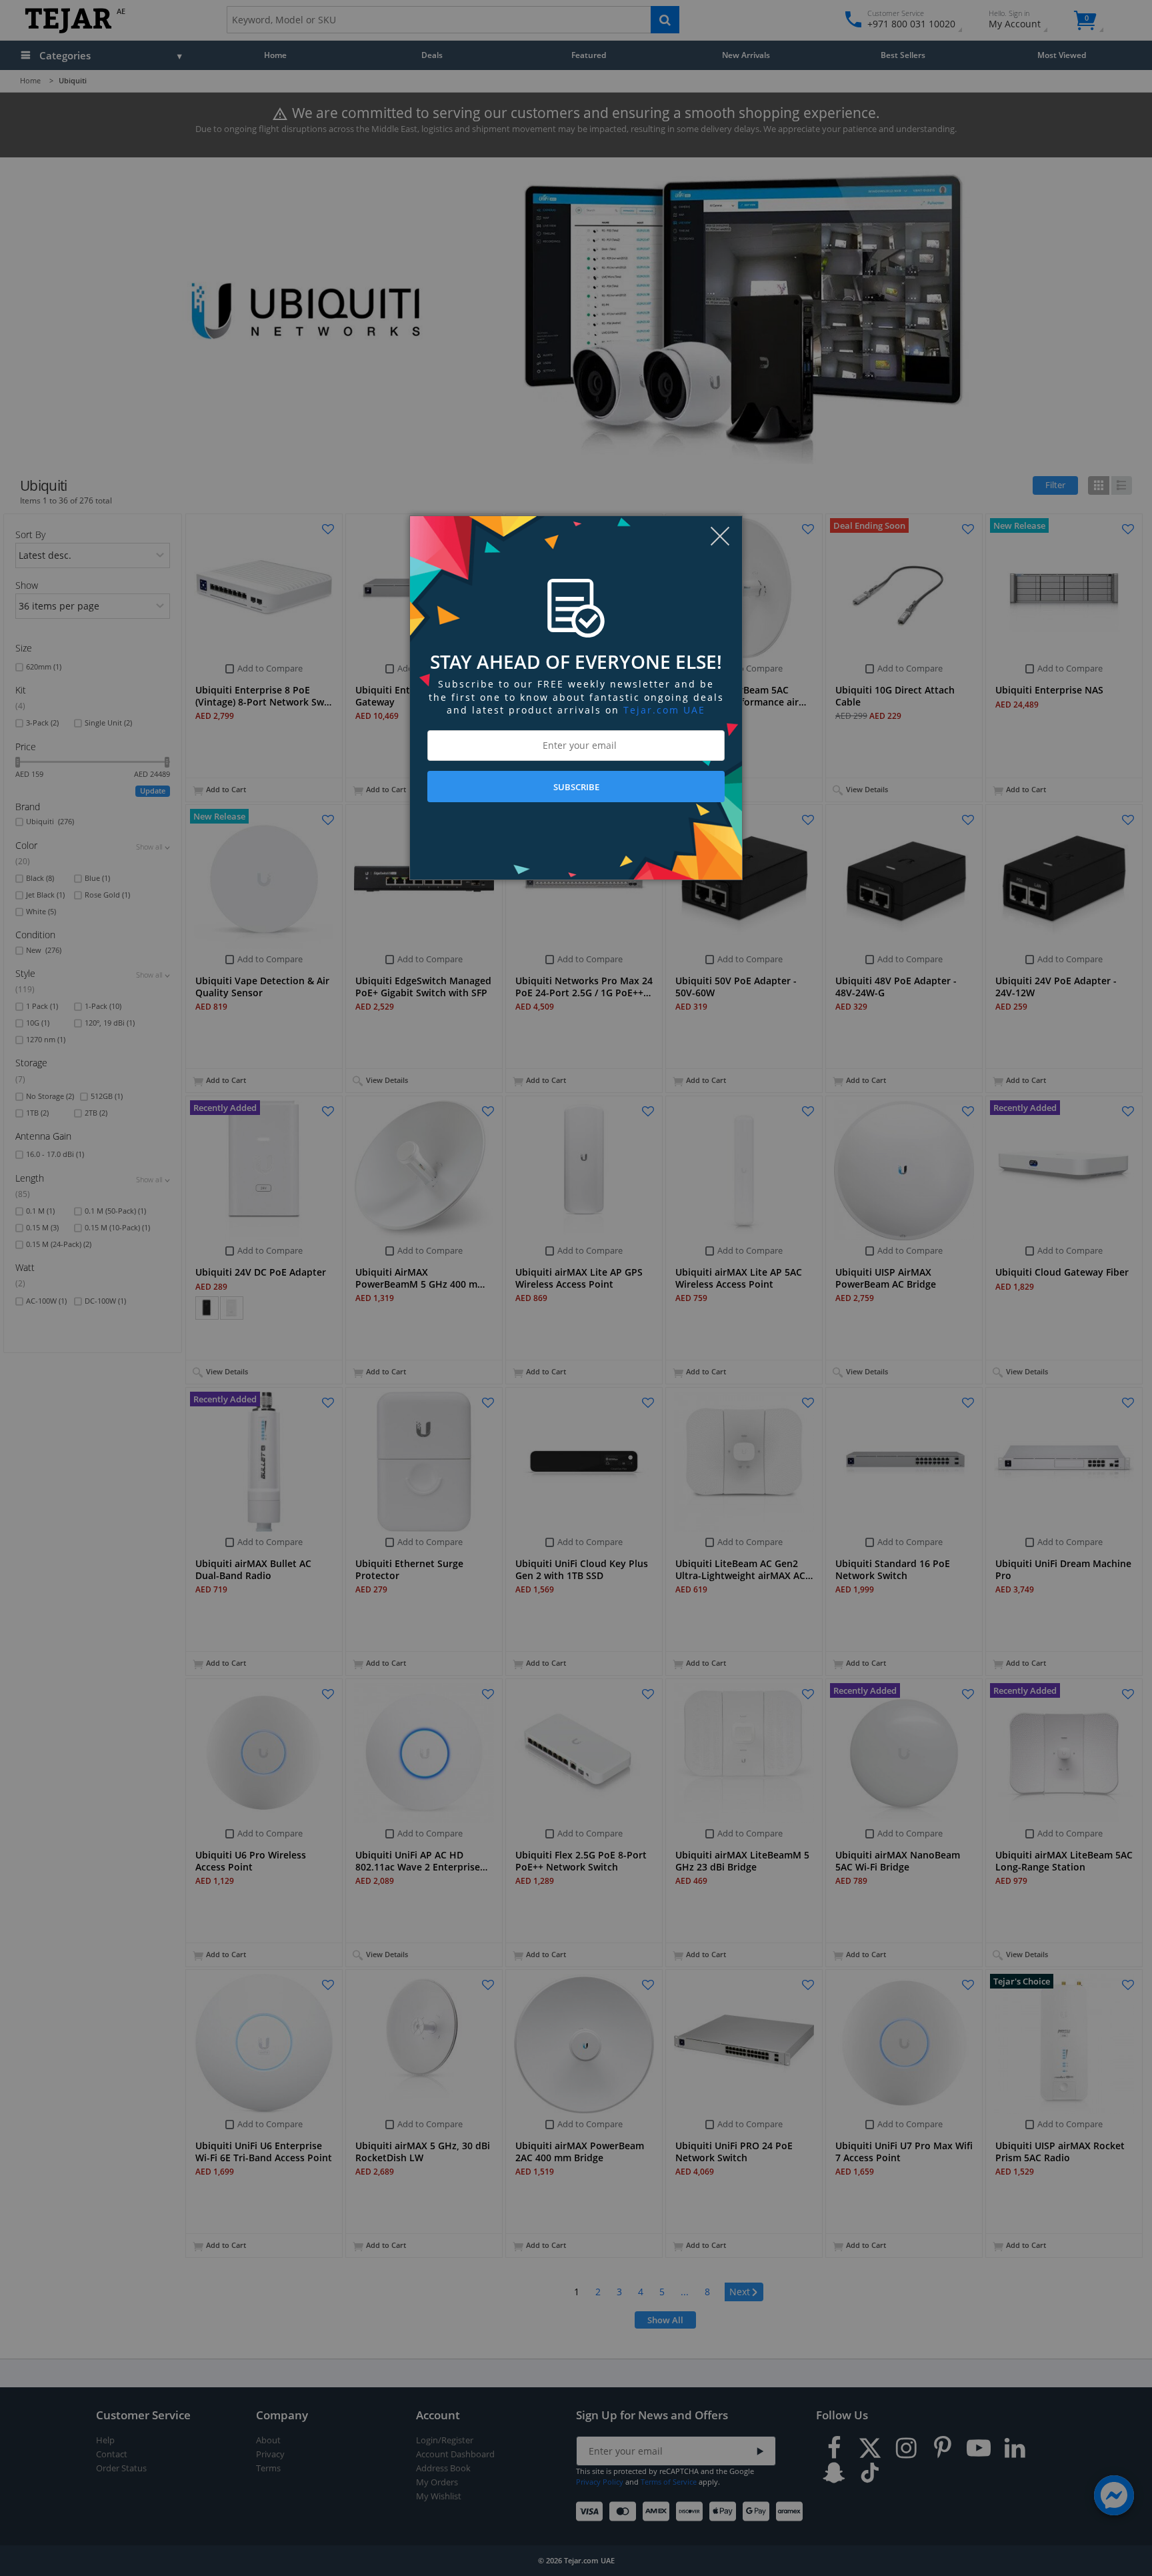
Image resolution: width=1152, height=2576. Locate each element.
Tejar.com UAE (664, 710)
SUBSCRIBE (576, 787)
